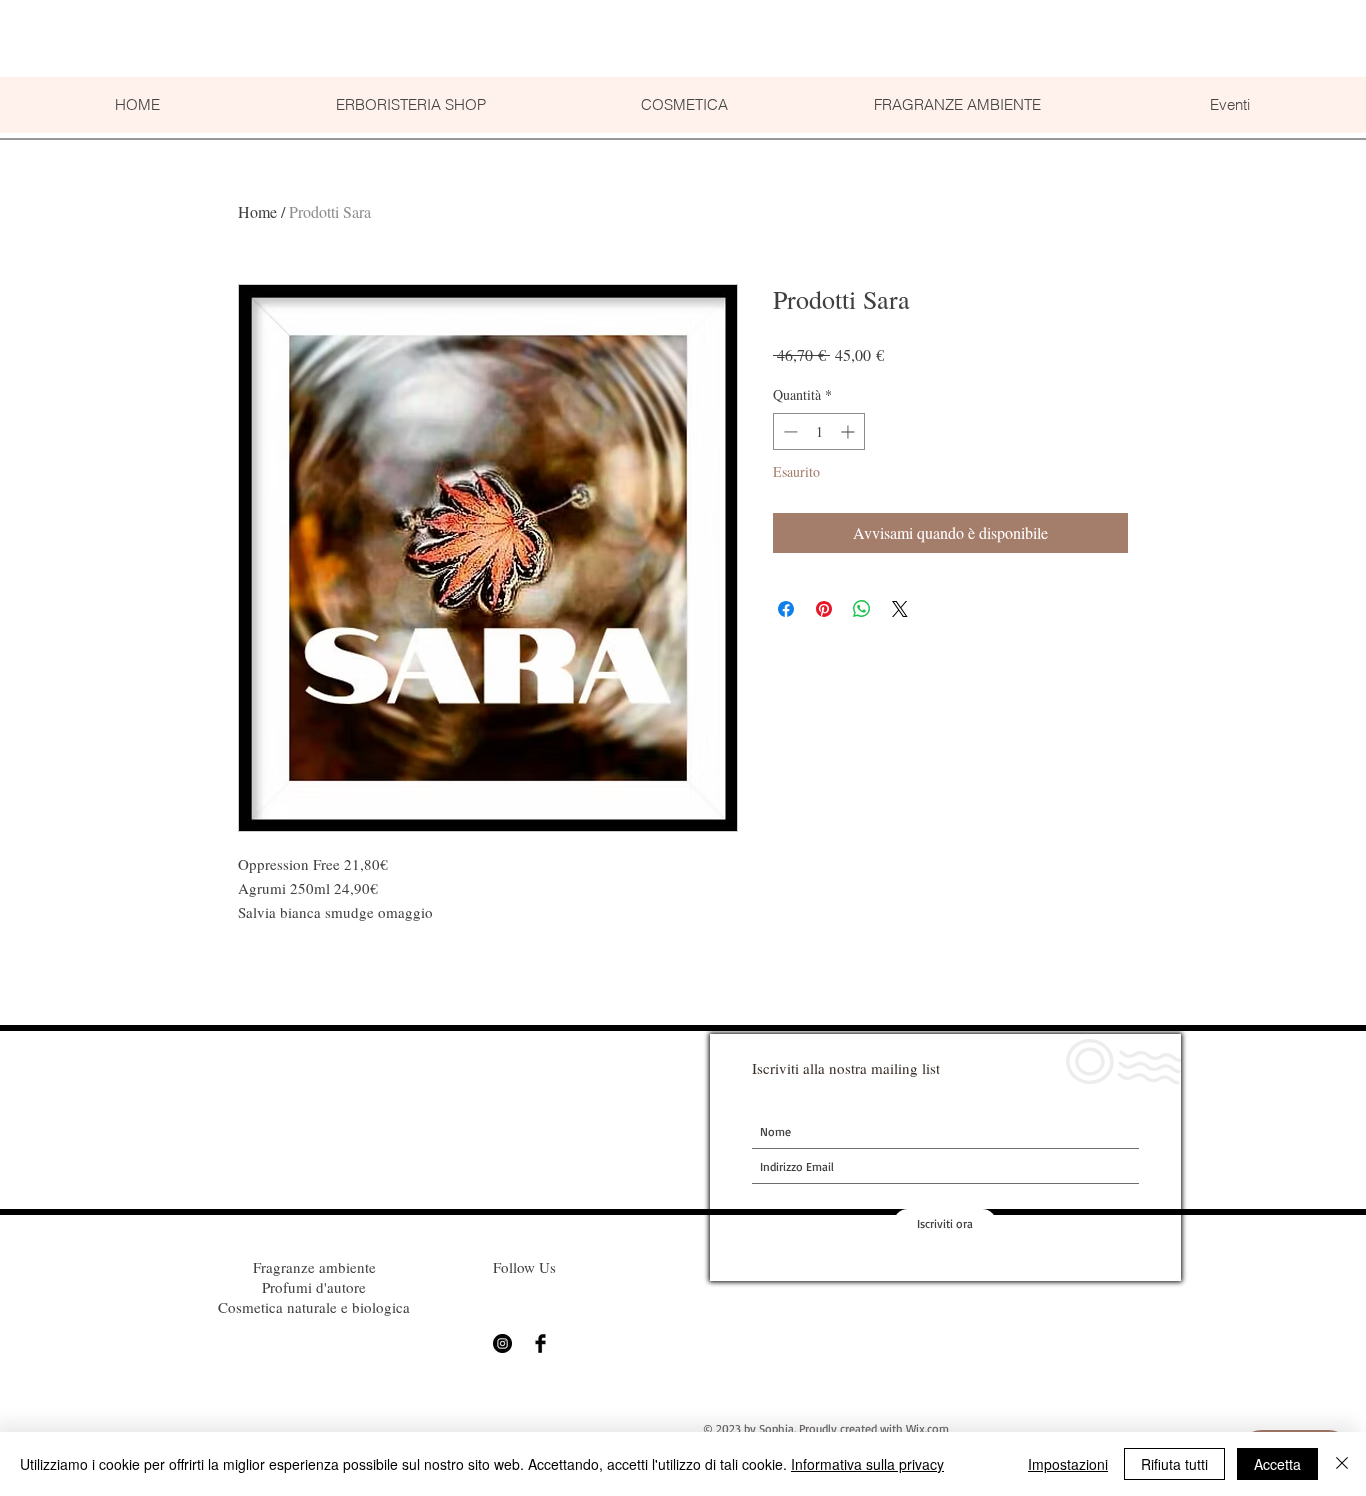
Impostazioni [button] (1068, 1464)
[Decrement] (788, 431)
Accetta (1277, 1464)
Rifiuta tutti (1174, 1464)
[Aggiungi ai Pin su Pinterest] (824, 609)
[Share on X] (900, 609)
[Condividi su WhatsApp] (862, 609)
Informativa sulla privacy (867, 1464)
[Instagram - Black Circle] (502, 1343)
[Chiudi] (1342, 1464)
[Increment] (849, 431)
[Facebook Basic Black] (540, 1343)
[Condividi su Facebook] (786, 609)
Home (257, 211)
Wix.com (927, 1428)
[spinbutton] (819, 431)
